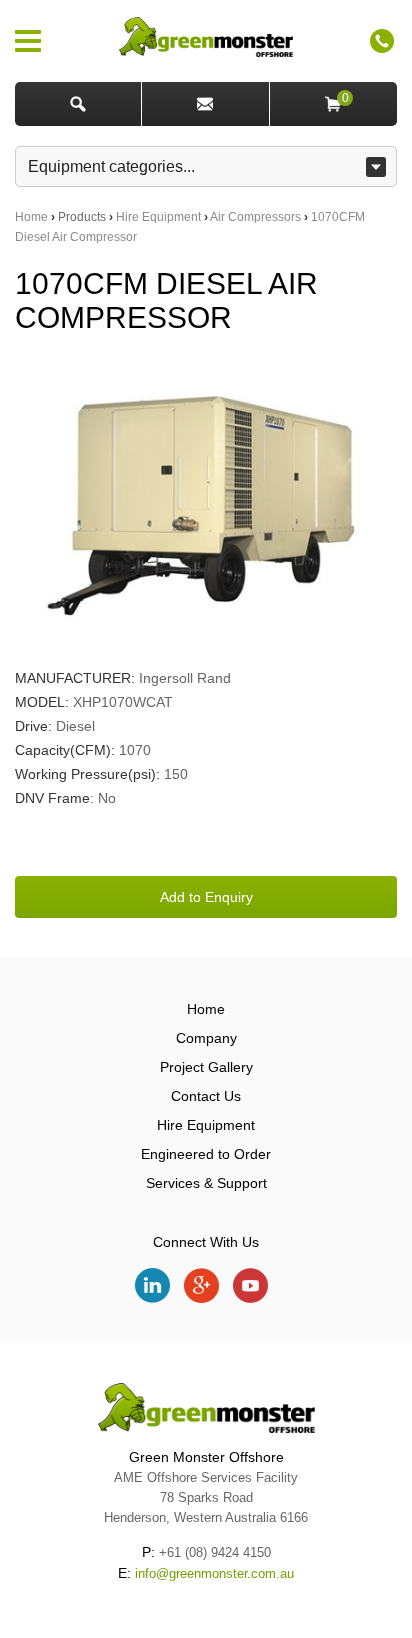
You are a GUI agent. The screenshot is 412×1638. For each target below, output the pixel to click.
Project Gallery (206, 1067)
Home (31, 217)
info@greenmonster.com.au (214, 1573)
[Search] (78, 104)
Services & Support (206, 1183)
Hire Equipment (158, 217)
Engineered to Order (206, 1154)
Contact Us (206, 1096)
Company (206, 1038)
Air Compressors (255, 217)
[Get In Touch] (205, 104)
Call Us (382, 41)
